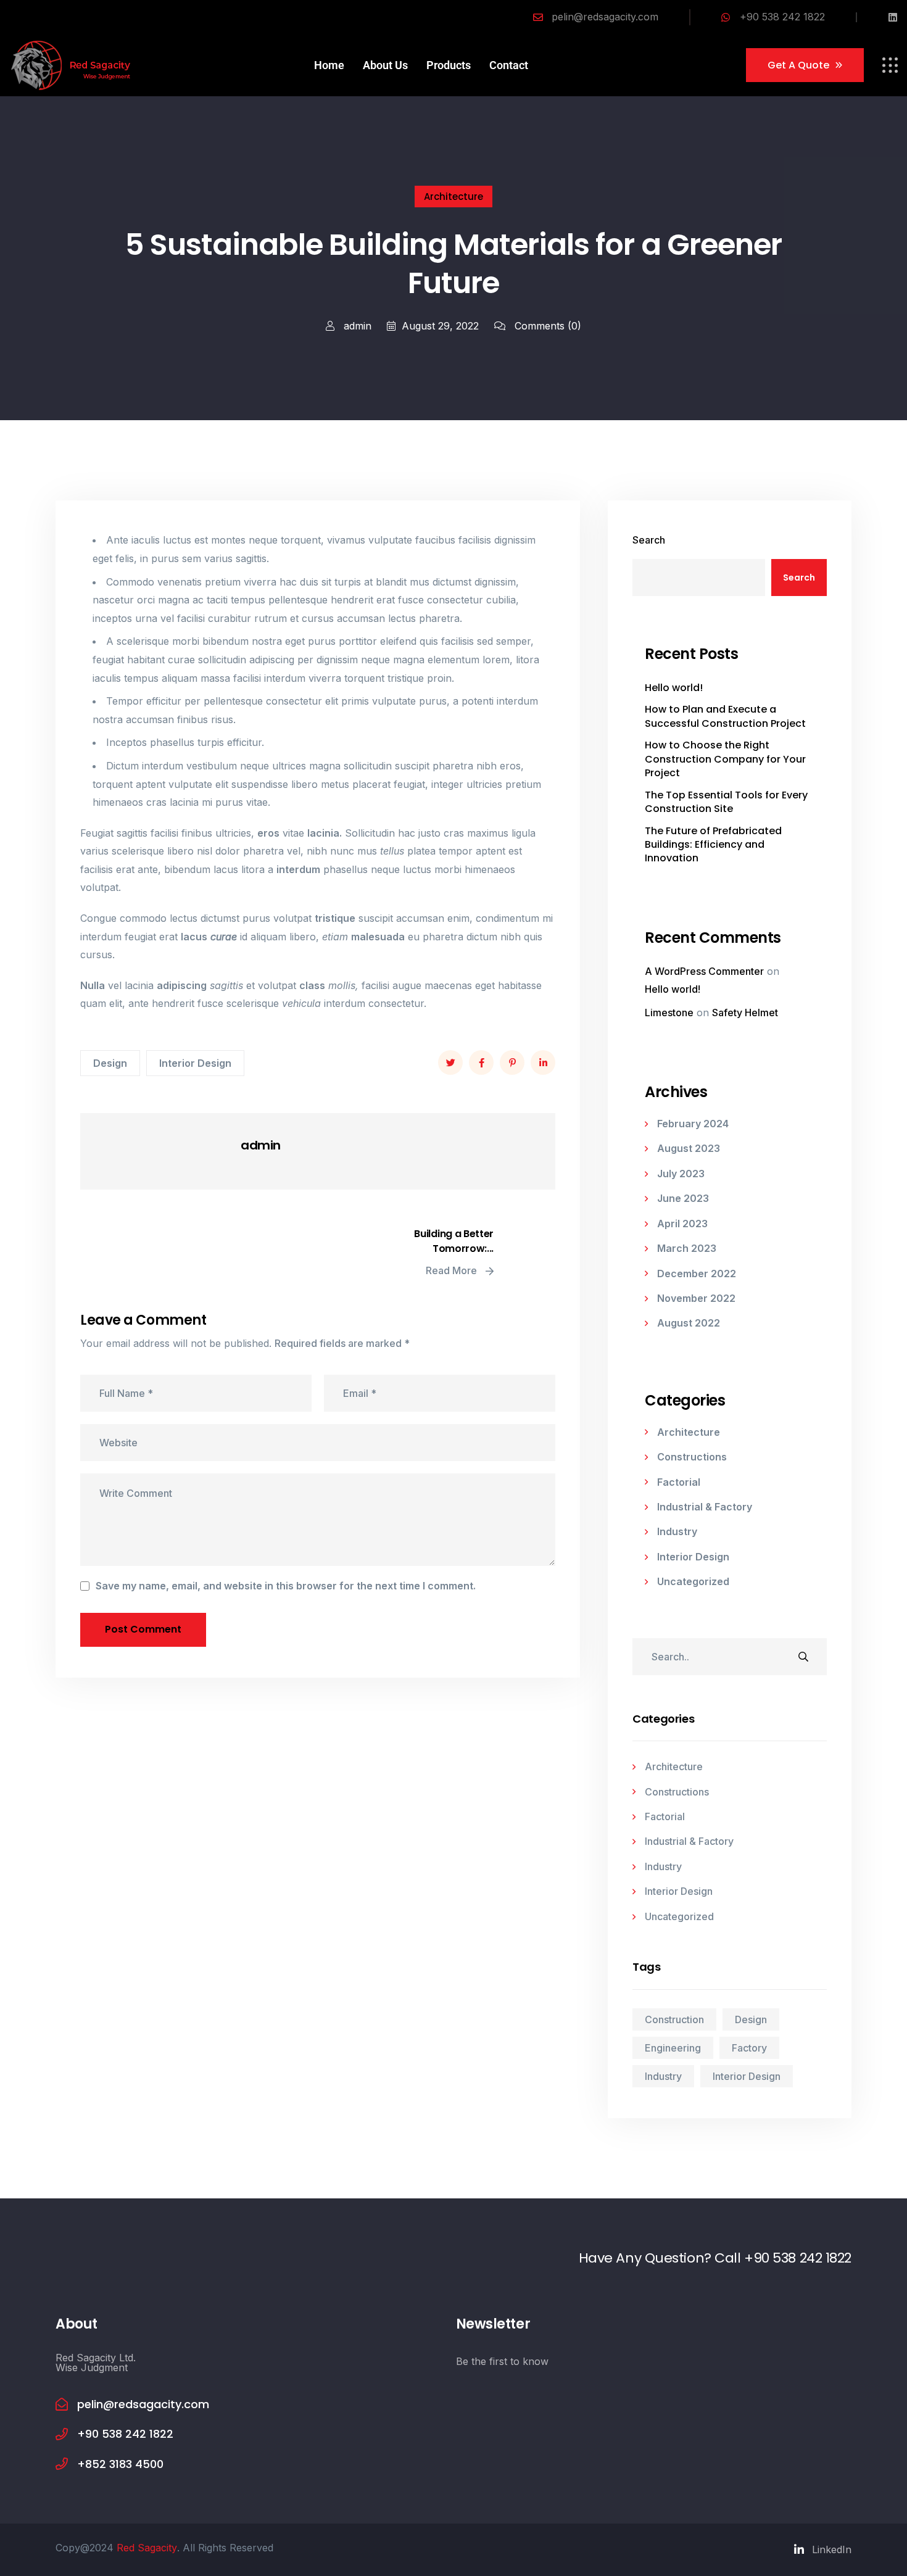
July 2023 (681, 1174)
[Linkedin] (893, 17)
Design (110, 1063)
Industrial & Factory (705, 1507)
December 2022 (697, 1274)
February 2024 (693, 1124)
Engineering (673, 2048)
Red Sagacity (147, 2548)
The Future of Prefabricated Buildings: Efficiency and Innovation (713, 845)
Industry (677, 1531)
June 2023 (683, 1198)
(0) (548, 326)
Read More (453, 1270)
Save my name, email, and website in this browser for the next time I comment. (286, 1586)
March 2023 (687, 1248)
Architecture (453, 197)
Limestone (669, 1013)
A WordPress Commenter (704, 971)
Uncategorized (693, 1581)
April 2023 (682, 1224)
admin (356, 326)
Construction (674, 2019)
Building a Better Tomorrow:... (454, 1241)
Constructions (692, 1457)
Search (649, 540)
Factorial (679, 1482)
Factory (749, 2048)
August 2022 (689, 1323)
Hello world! (674, 688)
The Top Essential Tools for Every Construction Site (726, 802)
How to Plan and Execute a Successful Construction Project (725, 716)
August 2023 (689, 1148)
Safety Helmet (745, 1013)
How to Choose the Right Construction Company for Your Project (725, 759)
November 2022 (696, 1298)
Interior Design (195, 1063)
